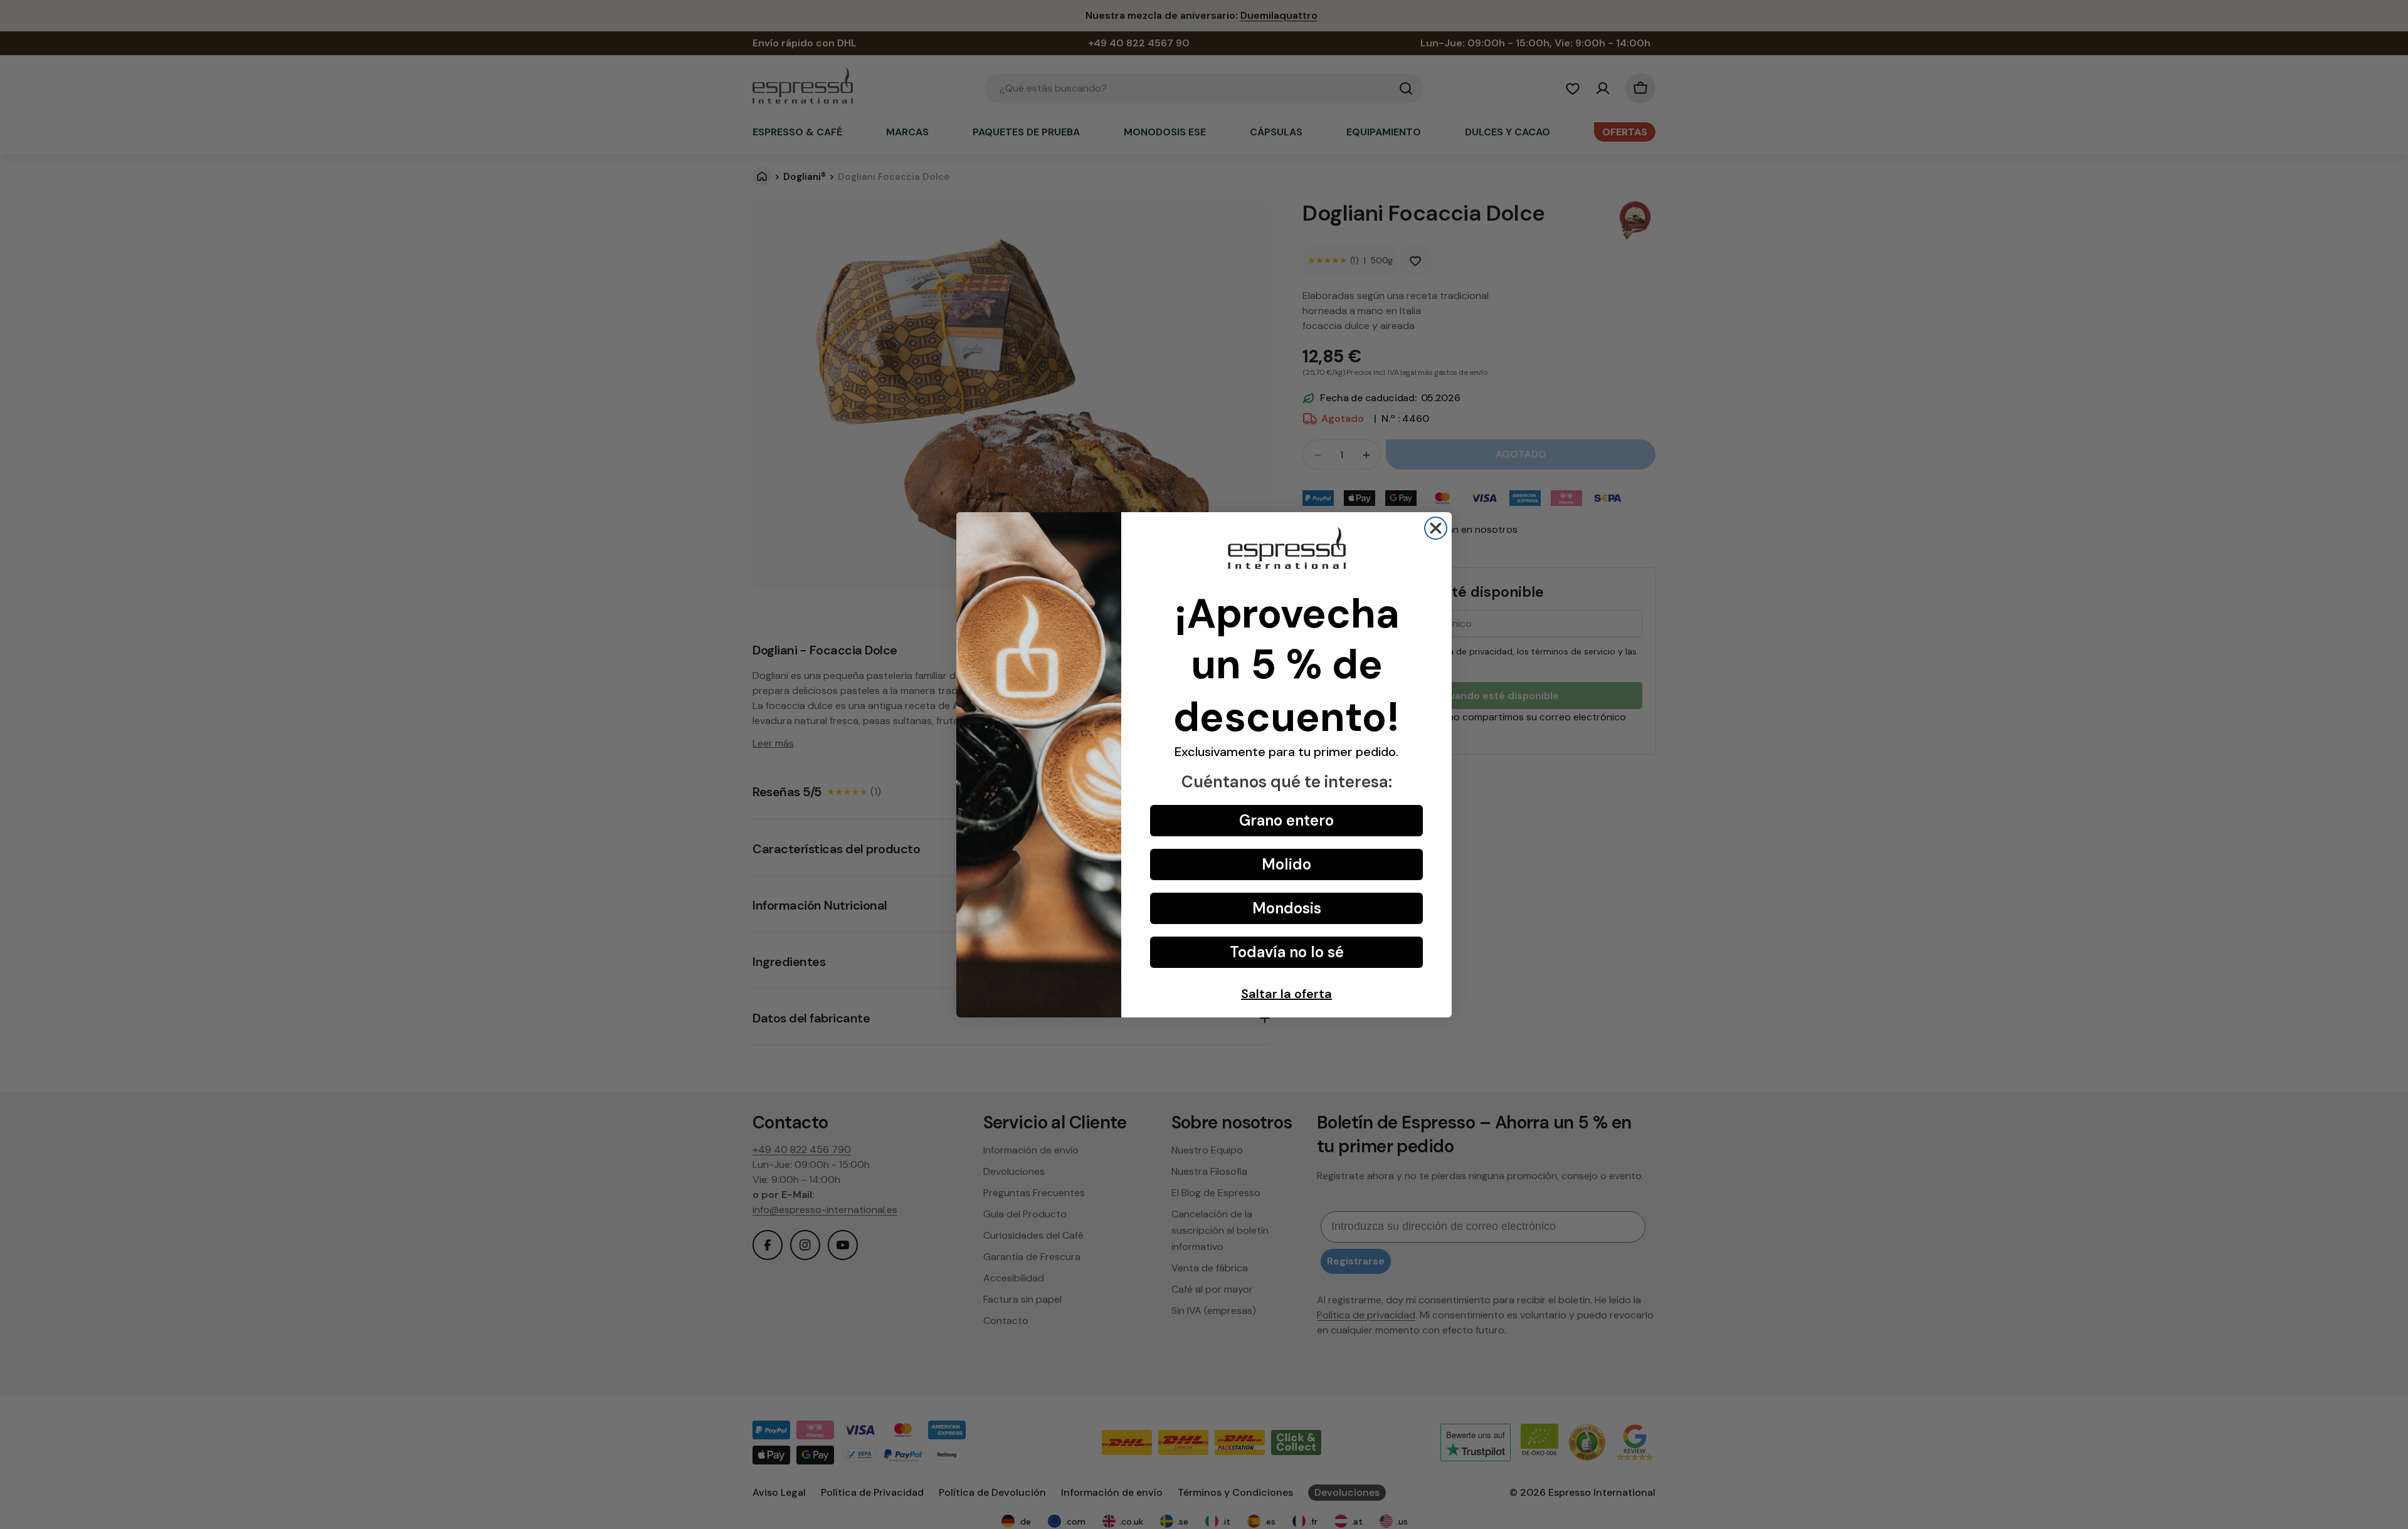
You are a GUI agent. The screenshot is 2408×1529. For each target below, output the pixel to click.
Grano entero (1286, 820)
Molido (1286, 864)
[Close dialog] (1436, 528)
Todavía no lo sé (1287, 952)
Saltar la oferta (1286, 994)
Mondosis (1287, 908)
